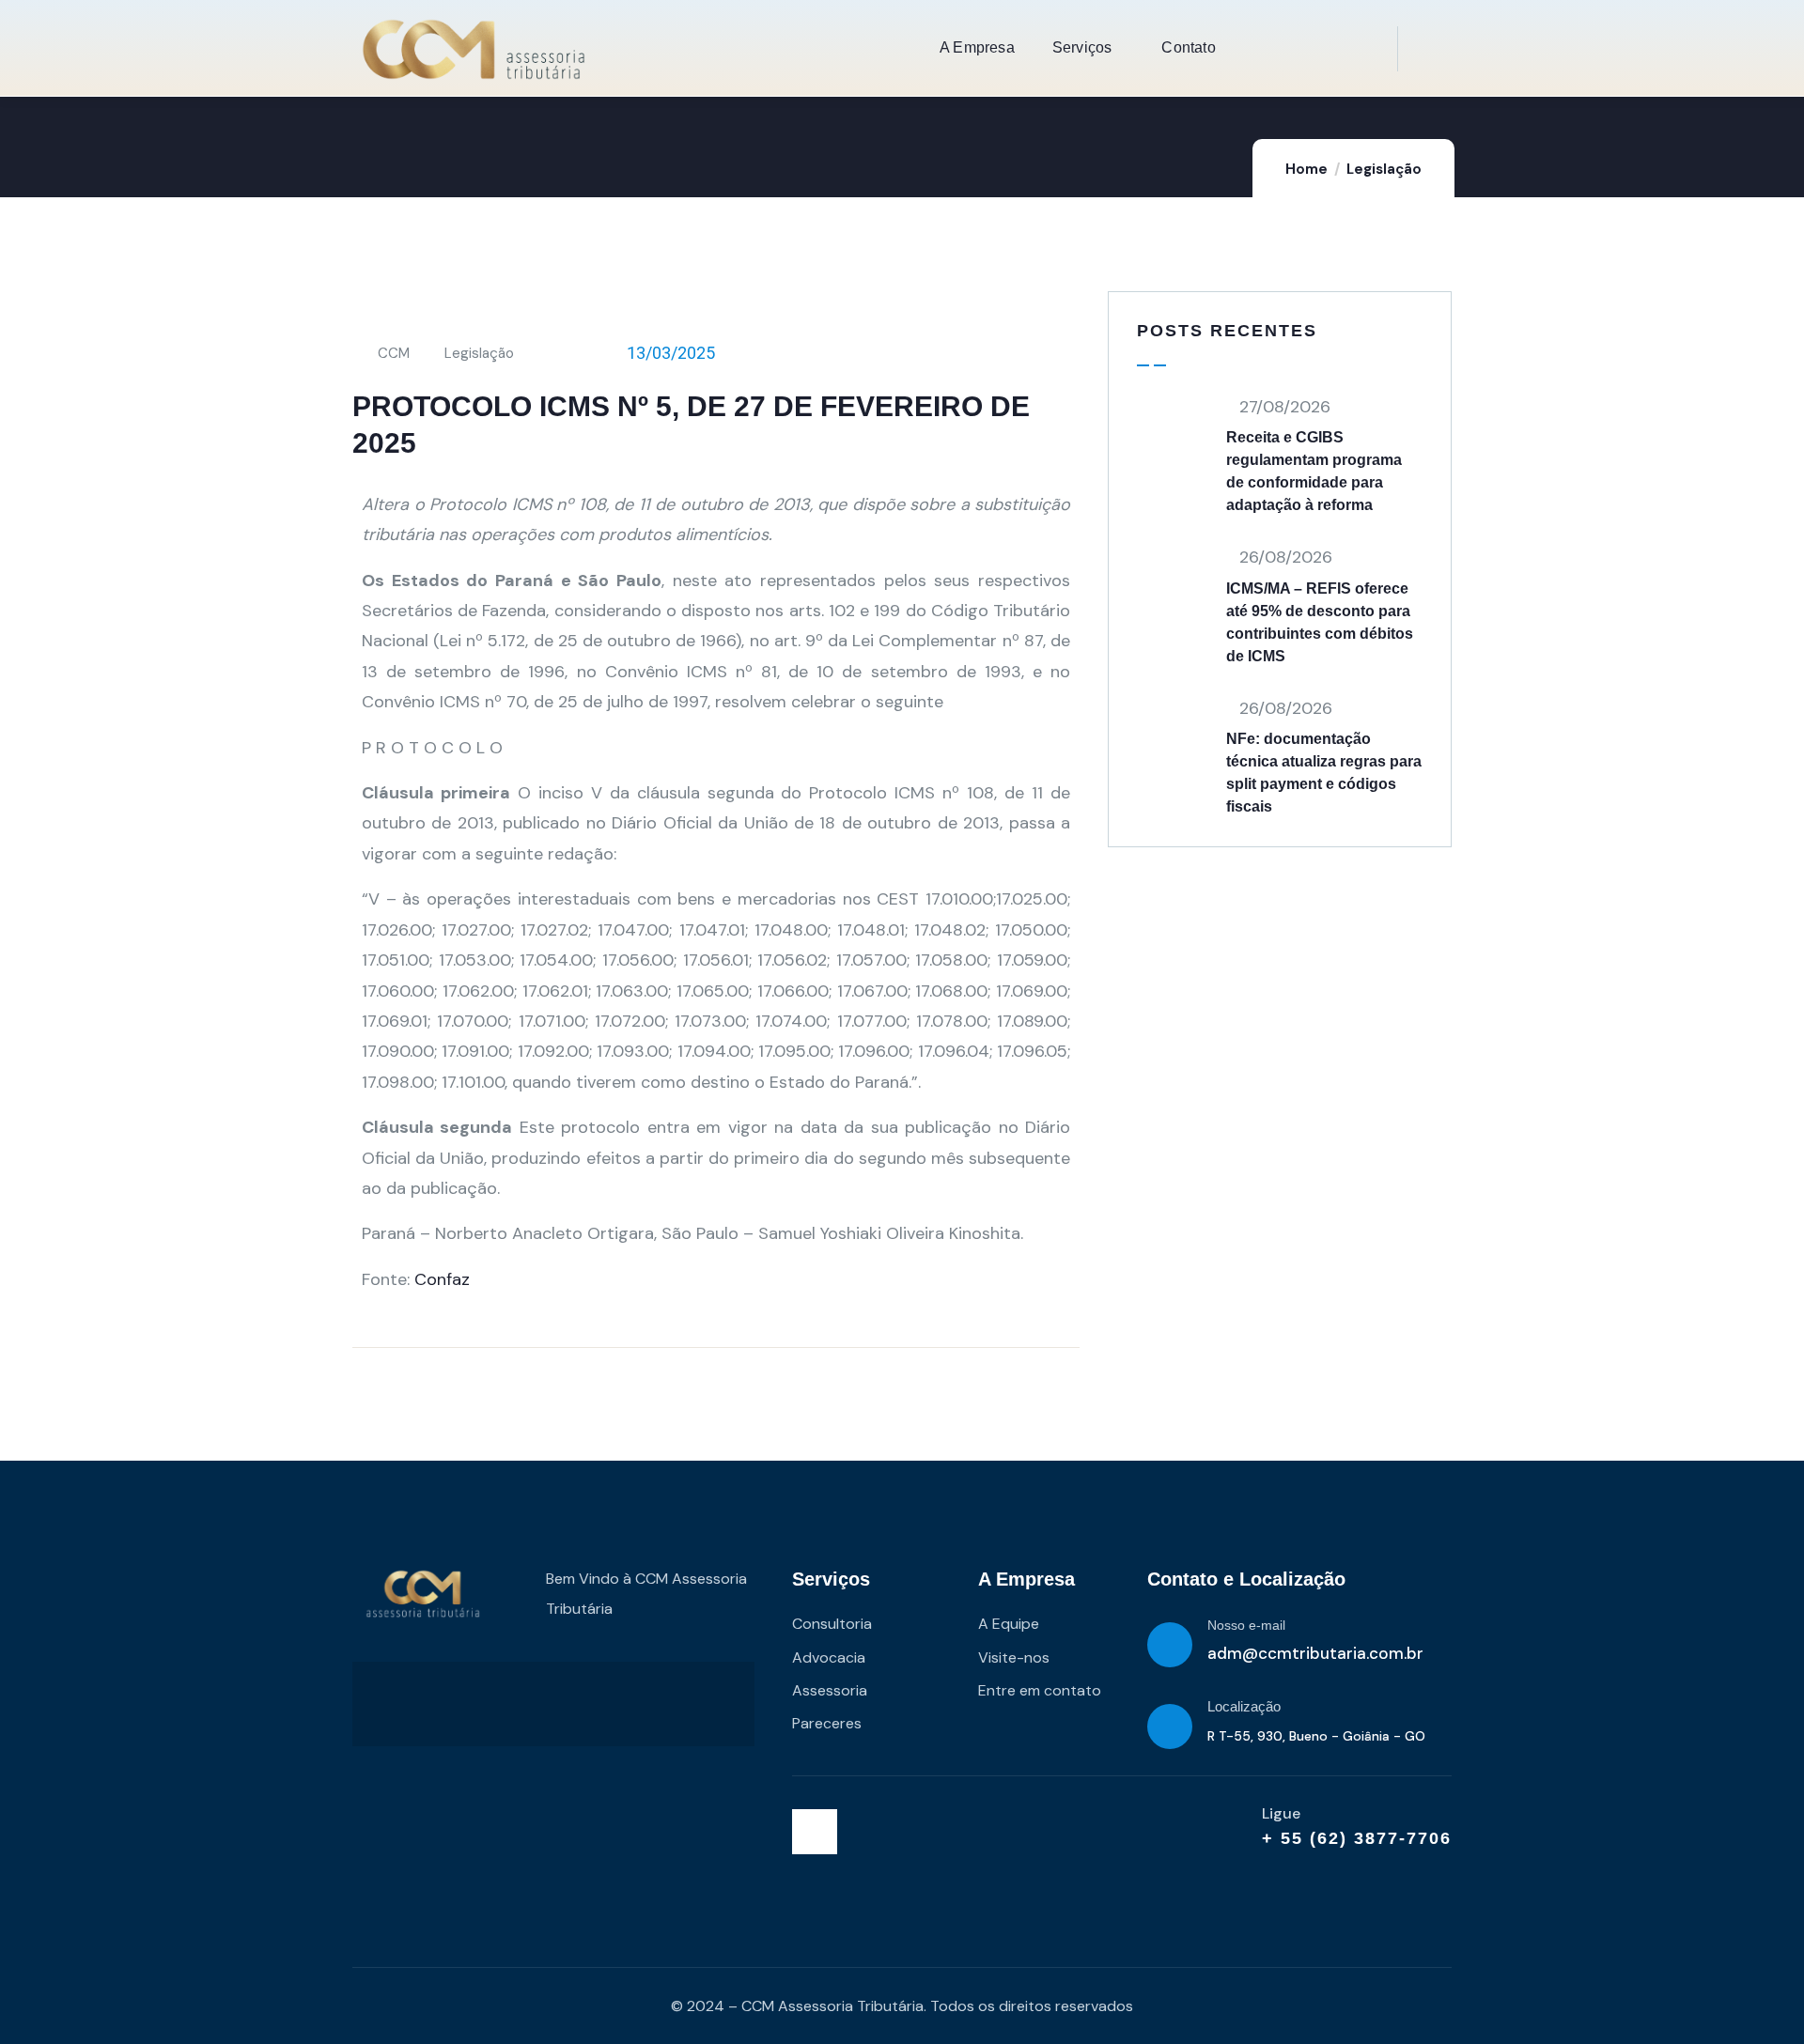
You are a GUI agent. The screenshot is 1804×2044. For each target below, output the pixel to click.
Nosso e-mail (1246, 1625)
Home (1306, 169)
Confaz (442, 1279)
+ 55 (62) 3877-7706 (1357, 1838)
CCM (394, 353)
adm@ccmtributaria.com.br (1315, 1653)
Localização (1244, 1706)
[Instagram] (815, 1832)
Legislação (1384, 169)
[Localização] (1170, 1727)
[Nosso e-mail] (1170, 1645)
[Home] (474, 49)
